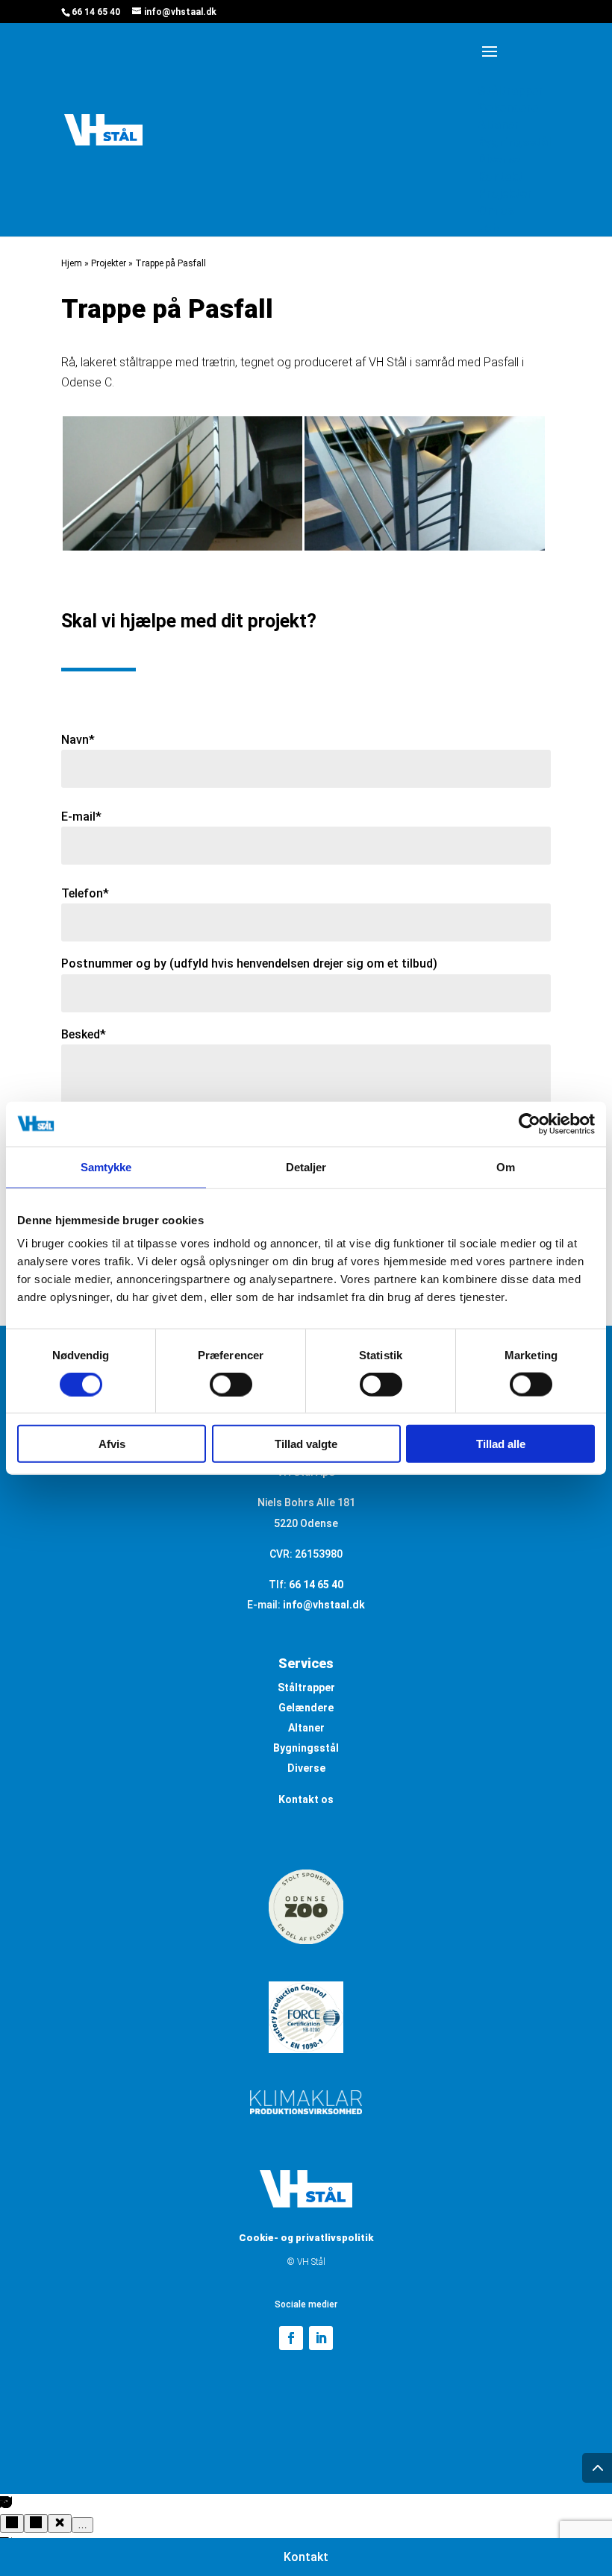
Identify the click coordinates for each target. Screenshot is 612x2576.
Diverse (306, 1768)
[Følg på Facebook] (291, 2338)
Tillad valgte (306, 1444)
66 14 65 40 (96, 12)
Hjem (72, 263)
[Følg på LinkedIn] (321, 2338)
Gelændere (306, 1708)
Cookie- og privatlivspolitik (306, 2238)
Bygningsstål (306, 1748)
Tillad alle (501, 1444)
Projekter (109, 263)
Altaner (306, 1728)
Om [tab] (506, 1166)
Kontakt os (306, 1799)
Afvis (112, 1444)
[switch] (231, 1384)
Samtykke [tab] (106, 1166)
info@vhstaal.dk (324, 1605)
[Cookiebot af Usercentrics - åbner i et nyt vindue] (530, 1124)
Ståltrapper (306, 1687)
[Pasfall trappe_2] (424, 550)
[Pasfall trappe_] (182, 550)
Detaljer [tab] (306, 1166)
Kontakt (306, 2557)
